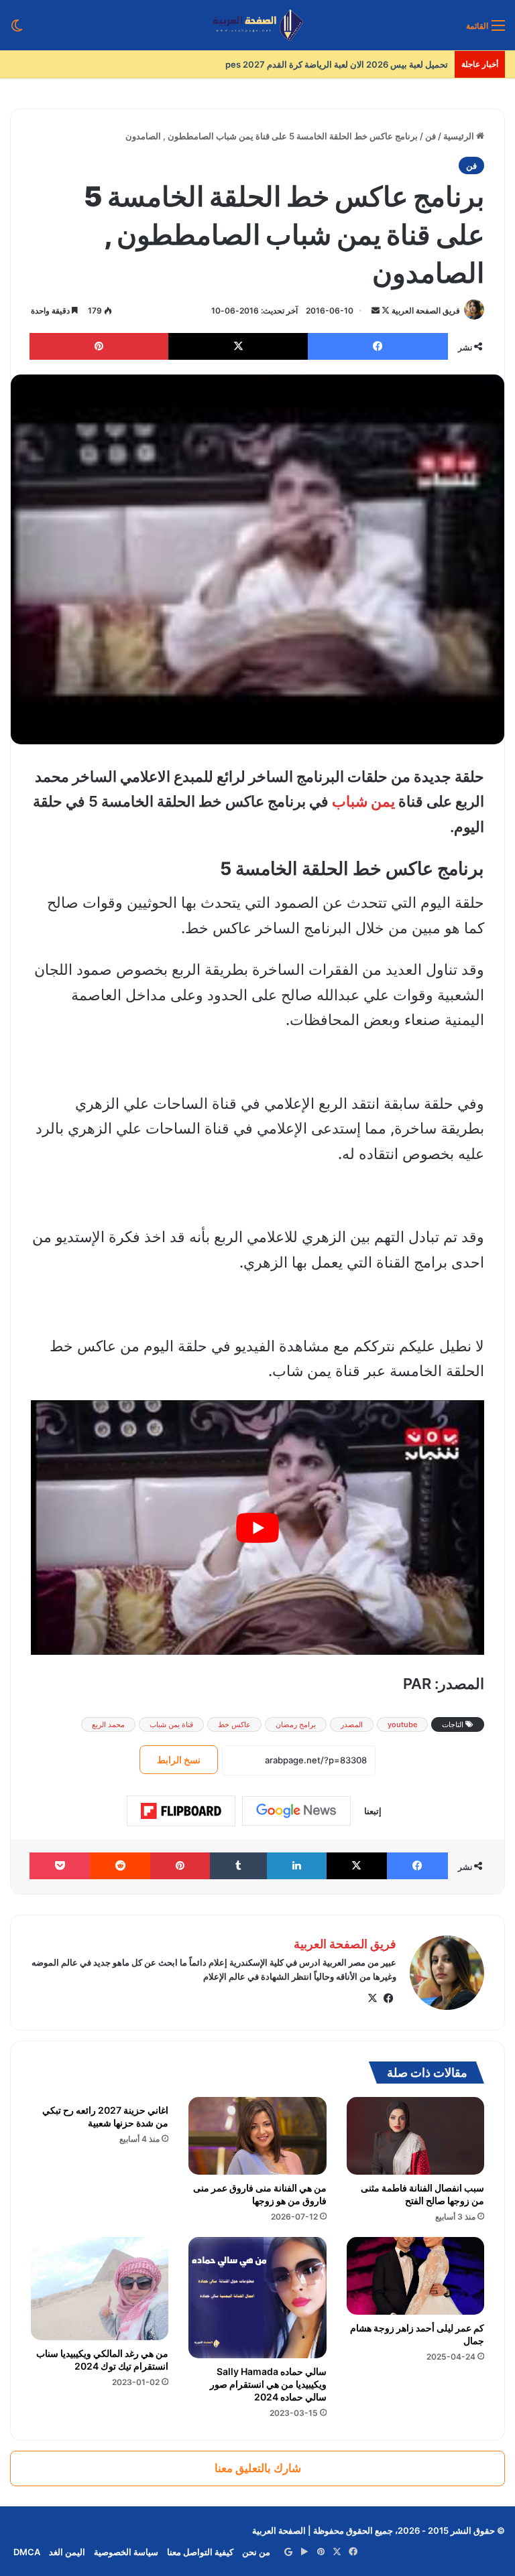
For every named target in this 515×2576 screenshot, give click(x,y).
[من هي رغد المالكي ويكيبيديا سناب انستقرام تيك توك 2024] (100, 2289)
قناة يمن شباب (171, 1724)
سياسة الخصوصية (126, 2552)
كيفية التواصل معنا (200, 2552)
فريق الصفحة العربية (426, 311)
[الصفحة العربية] (258, 25)
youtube (402, 1724)
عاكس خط (234, 1724)
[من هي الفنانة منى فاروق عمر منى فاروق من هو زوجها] (257, 2136)
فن (431, 136)
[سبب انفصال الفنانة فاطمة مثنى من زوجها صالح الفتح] (415, 2136)
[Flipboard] (181, 1811)
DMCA (27, 2552)
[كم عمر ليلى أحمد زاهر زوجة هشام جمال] (415, 2276)
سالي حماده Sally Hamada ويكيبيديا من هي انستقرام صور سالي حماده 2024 (268, 2384)
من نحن (256, 2552)
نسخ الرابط (179, 1760)
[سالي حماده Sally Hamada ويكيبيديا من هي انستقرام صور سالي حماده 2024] (257, 2298)
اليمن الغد (67, 2552)
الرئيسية (460, 136)
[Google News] (296, 1811)
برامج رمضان (296, 1724)
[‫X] (372, 1998)
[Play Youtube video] (257, 1528)
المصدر (352, 1724)
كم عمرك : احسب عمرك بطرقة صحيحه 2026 (364, 64)
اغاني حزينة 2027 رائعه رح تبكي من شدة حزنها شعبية (105, 2116)
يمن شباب (363, 801)
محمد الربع (108, 1724)
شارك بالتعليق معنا (258, 2468)
